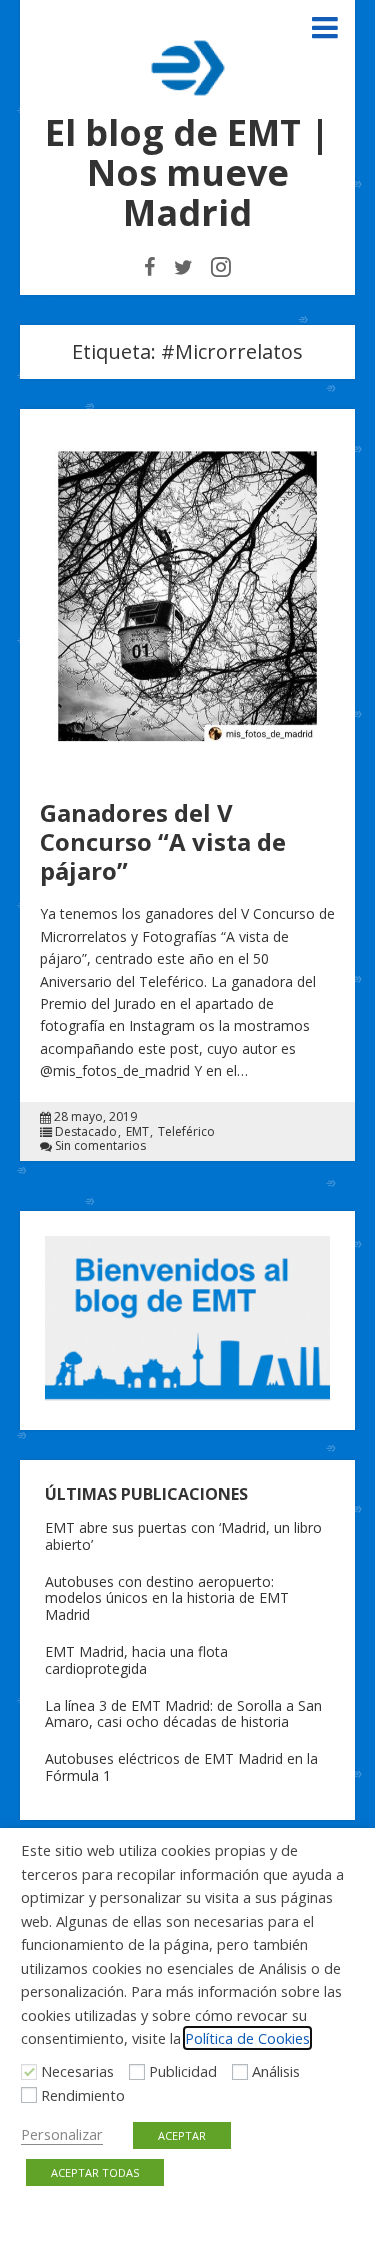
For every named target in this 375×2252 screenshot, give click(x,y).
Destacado (86, 1132)
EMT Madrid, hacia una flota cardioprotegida (136, 1660)
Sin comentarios (100, 1146)
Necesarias (77, 2071)
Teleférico (186, 1132)
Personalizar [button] (62, 2134)
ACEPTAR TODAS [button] (95, 2172)
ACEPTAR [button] (182, 2135)
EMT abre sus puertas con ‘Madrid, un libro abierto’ (183, 1536)
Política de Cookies (247, 2038)
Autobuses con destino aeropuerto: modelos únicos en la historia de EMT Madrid (167, 1598)
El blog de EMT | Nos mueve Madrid (187, 172)
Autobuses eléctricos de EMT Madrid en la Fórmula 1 (181, 1767)
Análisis (276, 2071)
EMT (137, 1132)
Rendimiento (83, 2095)
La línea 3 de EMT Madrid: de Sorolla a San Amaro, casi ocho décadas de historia (183, 1714)
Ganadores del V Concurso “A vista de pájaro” (163, 841)
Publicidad (183, 2071)
